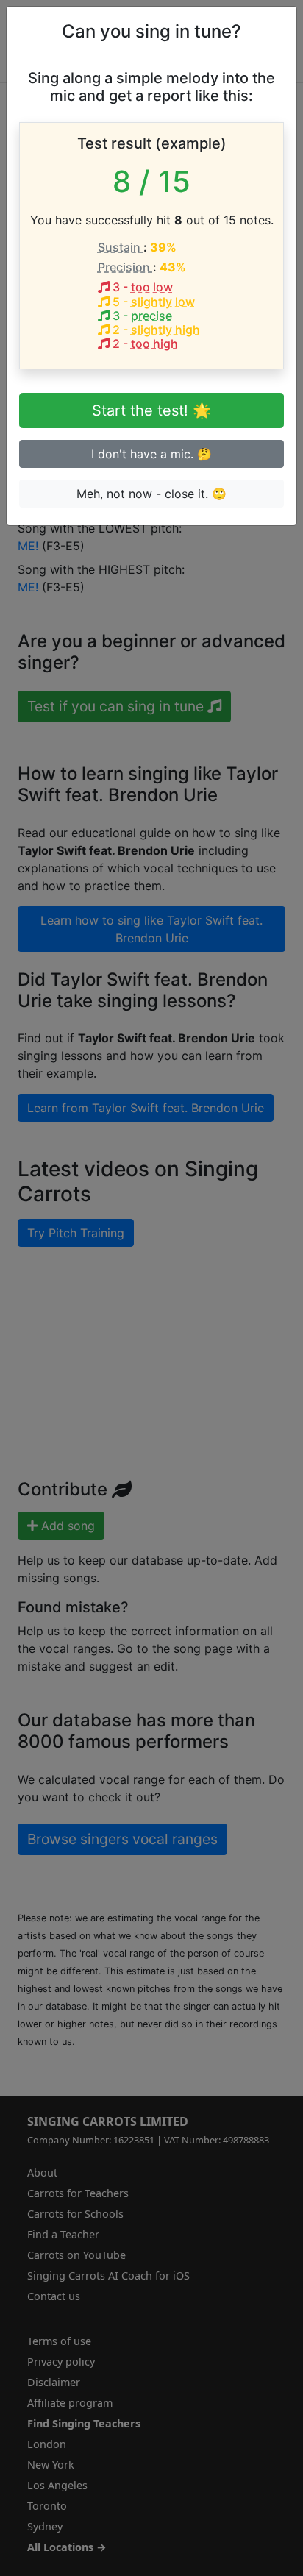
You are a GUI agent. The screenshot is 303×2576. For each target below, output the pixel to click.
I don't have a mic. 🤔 (151, 454)
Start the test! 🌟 (151, 410)
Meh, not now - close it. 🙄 (151, 494)
